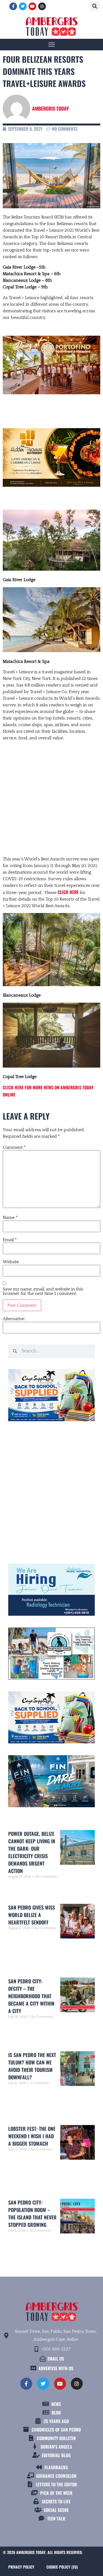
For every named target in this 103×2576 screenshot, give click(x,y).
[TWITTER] (23, 6)
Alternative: (14, 1319)
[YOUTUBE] (32, 6)
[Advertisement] (51, 793)
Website (11, 1262)
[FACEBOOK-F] (13, 6)
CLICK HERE (68, 892)
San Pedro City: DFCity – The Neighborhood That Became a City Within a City (31, 1996)
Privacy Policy (21, 2567)
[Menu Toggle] (52, 44)
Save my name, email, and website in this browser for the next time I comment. (43, 1291)
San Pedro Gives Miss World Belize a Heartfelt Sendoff (32, 1915)
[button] (95, 6)
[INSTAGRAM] (42, 6)
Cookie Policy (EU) (62, 2567)
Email (10, 1240)
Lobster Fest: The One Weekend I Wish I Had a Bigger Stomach (32, 2136)
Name (10, 1218)
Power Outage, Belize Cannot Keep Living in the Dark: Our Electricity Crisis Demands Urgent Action (32, 1852)
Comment (14, 1147)
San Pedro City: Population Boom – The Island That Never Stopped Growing (32, 2213)
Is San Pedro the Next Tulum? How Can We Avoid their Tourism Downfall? (32, 2066)
